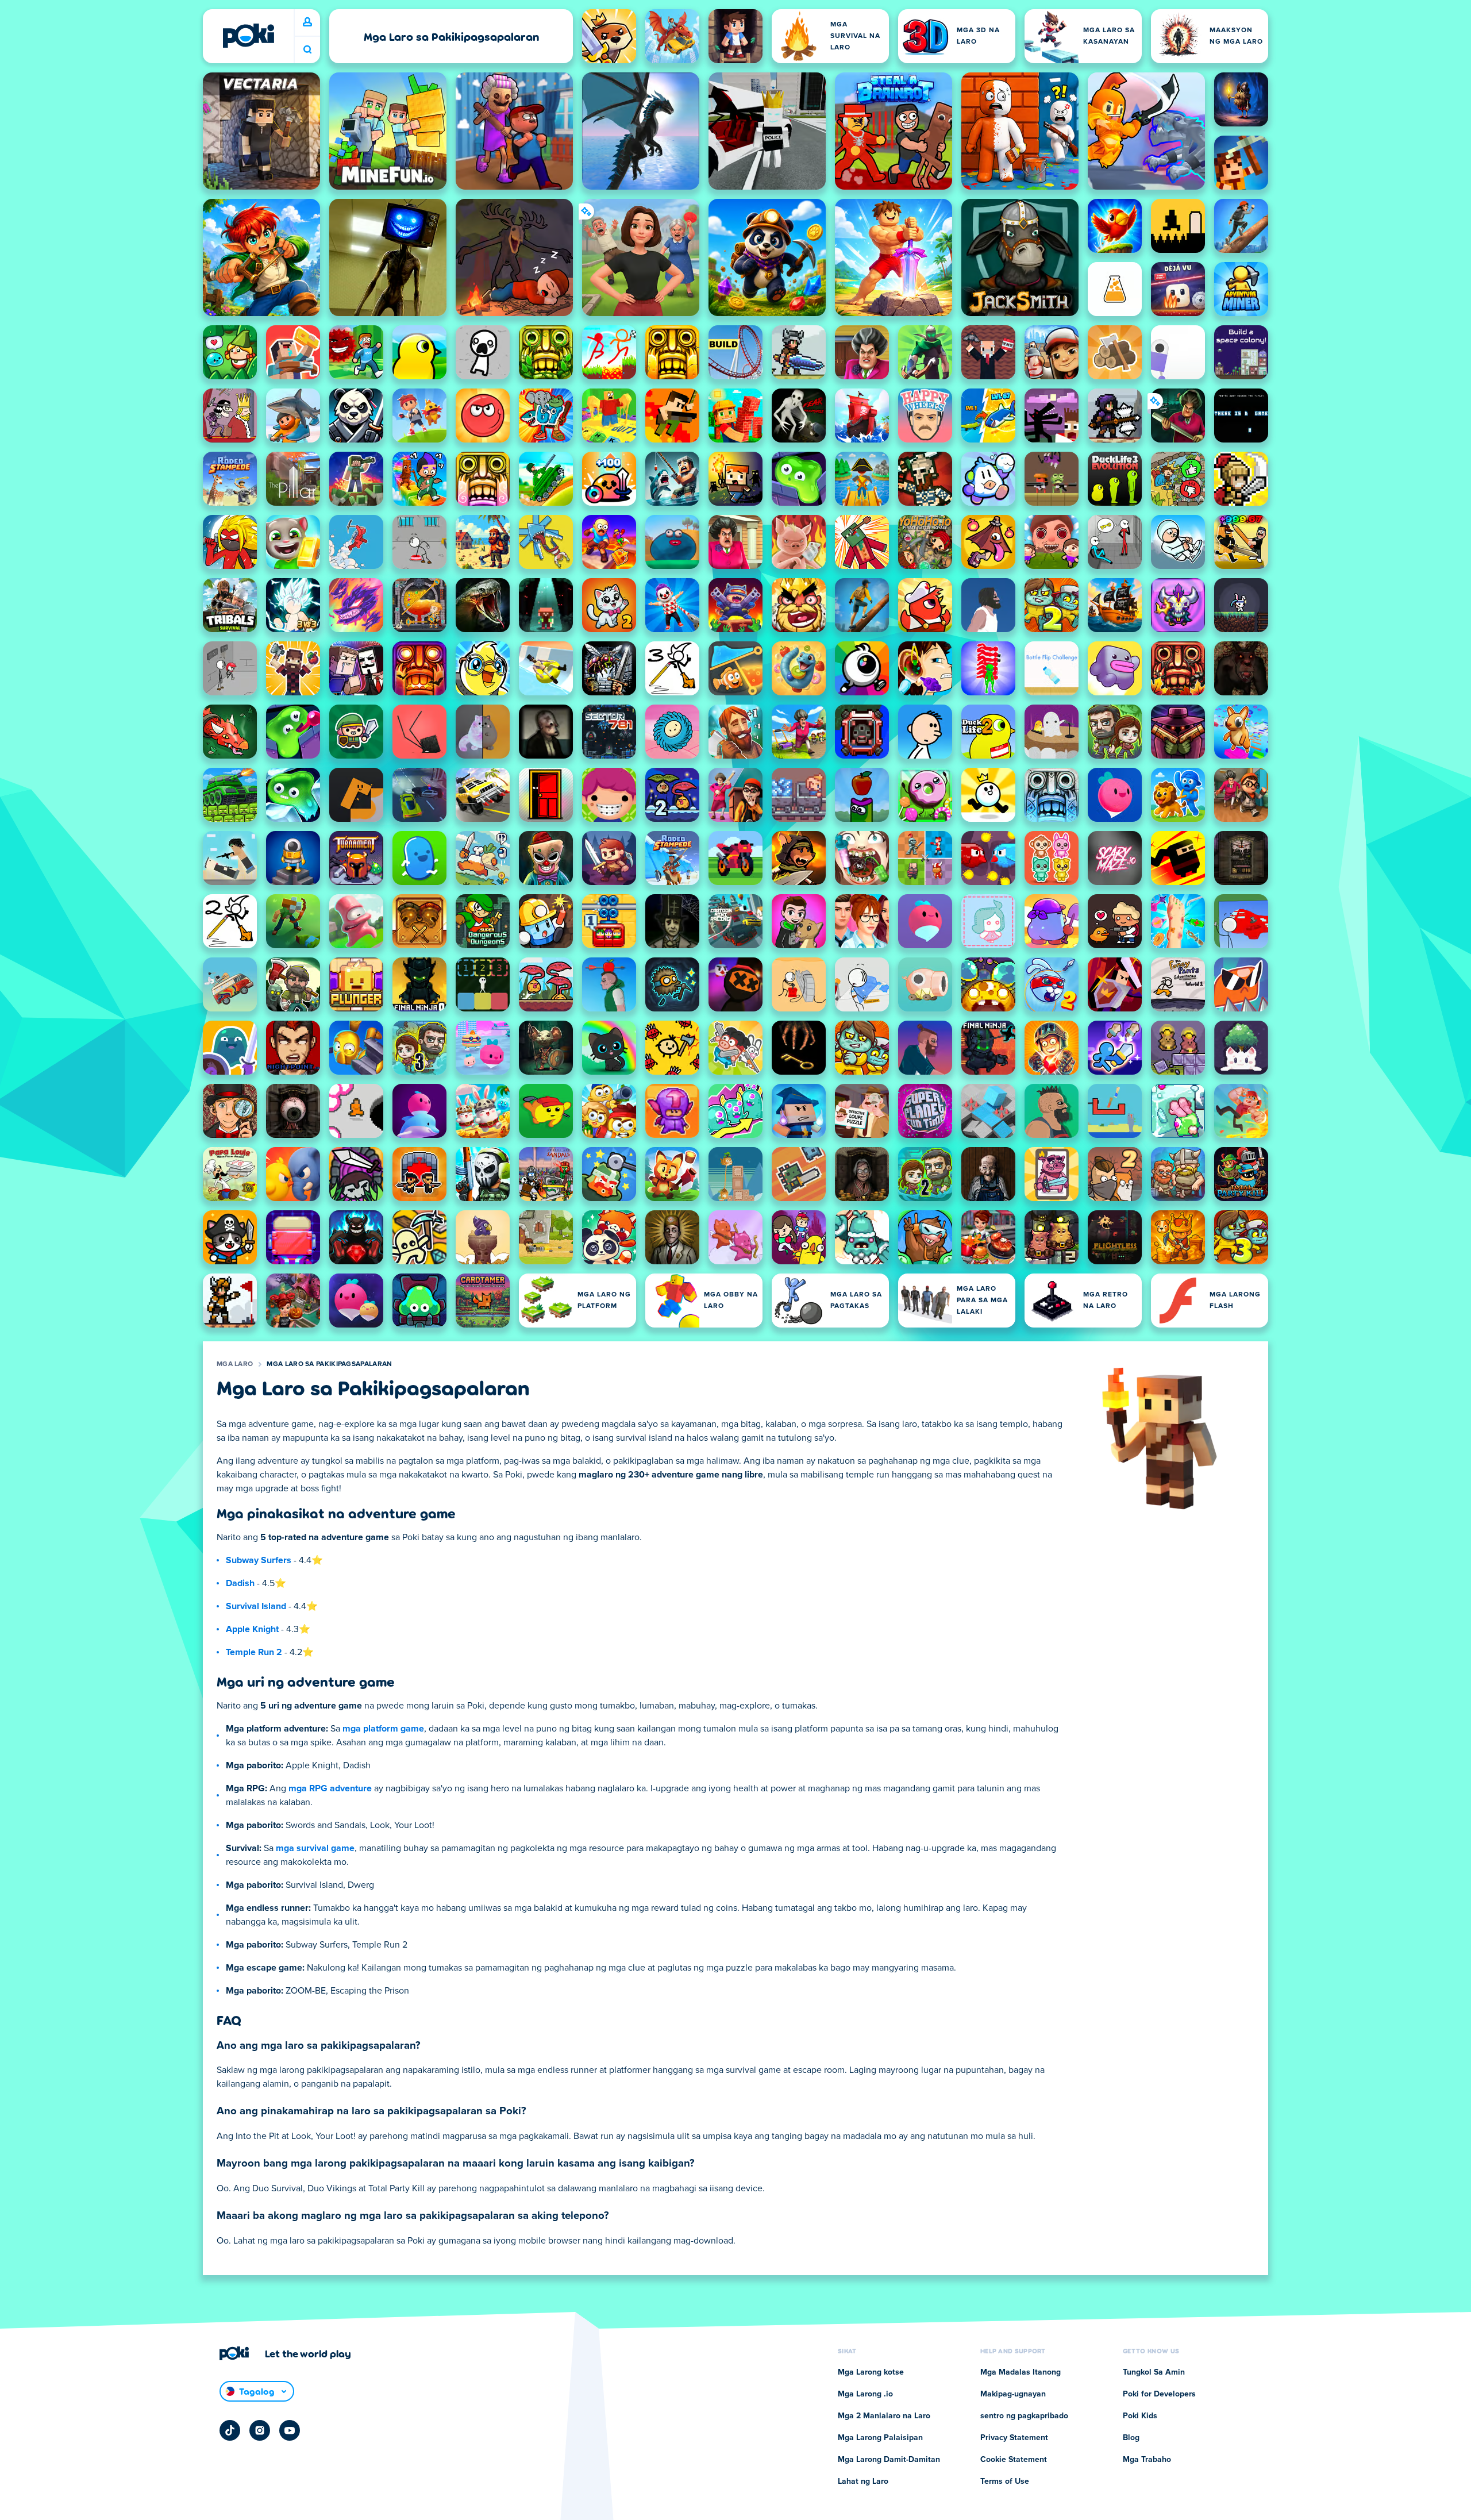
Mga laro (235, 1364)
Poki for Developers (1159, 2394)
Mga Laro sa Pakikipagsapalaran (329, 1364)
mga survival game (315, 1848)
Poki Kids (1140, 2416)
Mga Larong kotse (871, 2372)
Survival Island (256, 1606)
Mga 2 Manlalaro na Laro (884, 2416)
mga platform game (383, 1729)
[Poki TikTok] (230, 2430)
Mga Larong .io (865, 2394)
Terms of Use (1005, 2481)
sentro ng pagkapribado (1024, 2416)
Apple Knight (252, 1629)
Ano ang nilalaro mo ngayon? (307, 50)
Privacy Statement (1014, 2438)
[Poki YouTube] (290, 2430)
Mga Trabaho (1147, 2460)
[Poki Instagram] (260, 2430)
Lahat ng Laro (863, 2481)
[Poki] (248, 36)
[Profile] (307, 22)
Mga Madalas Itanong (1021, 2372)
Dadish (240, 1583)
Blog (1131, 2438)
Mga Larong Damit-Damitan (889, 2460)
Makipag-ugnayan (1013, 2394)
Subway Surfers (259, 1560)
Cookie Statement (1014, 2460)
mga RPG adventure (330, 1788)
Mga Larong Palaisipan (880, 2438)
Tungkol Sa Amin (1154, 2372)
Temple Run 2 (254, 1652)
